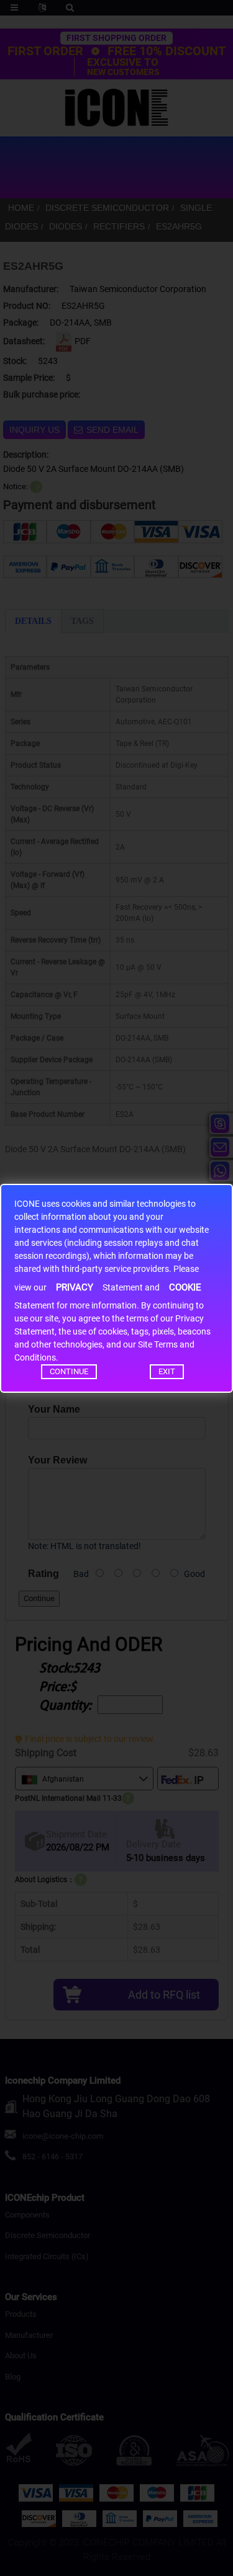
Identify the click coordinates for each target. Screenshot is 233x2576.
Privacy (75, 1287)
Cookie (185, 1287)
